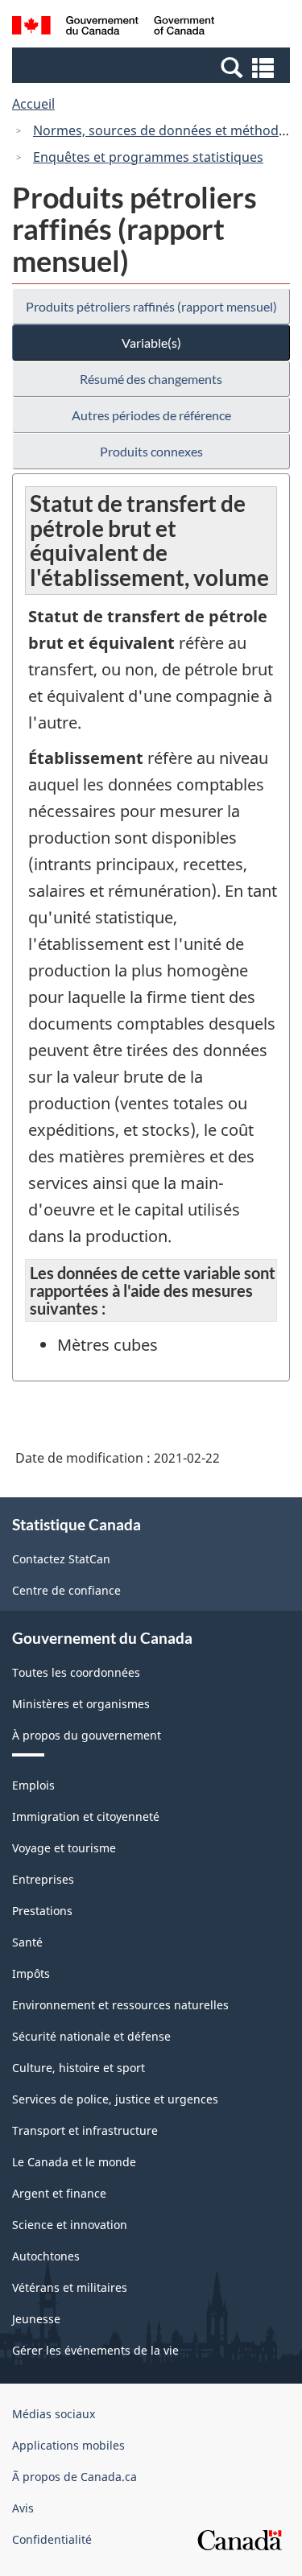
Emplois (33, 1785)
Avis (23, 2508)
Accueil (33, 104)
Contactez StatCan (61, 1559)
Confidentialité (52, 2539)
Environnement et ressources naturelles (120, 2005)
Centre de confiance (66, 1590)
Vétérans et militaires (70, 2287)
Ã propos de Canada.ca (74, 2477)
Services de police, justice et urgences (115, 2099)
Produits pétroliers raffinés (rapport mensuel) (151, 306)
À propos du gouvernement (87, 1735)
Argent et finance (59, 2193)
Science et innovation (70, 2225)
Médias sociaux (54, 2414)
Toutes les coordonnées (76, 1672)
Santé (27, 1942)
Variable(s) (151, 343)
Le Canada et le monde (74, 2162)
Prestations (42, 1911)
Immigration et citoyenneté (86, 1816)
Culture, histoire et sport (79, 2068)
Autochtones (46, 2256)
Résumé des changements (151, 379)
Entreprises (43, 1879)
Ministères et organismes (81, 1704)
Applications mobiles (68, 2445)
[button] (153, 67)
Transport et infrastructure (85, 2130)
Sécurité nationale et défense (91, 2036)
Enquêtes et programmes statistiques (148, 157)
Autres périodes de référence (151, 415)
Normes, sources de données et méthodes (163, 130)
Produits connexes (151, 451)
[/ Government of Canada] (113, 28)
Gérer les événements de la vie (95, 2350)
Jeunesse (36, 2319)
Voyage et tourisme (64, 1848)
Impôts (31, 1973)
